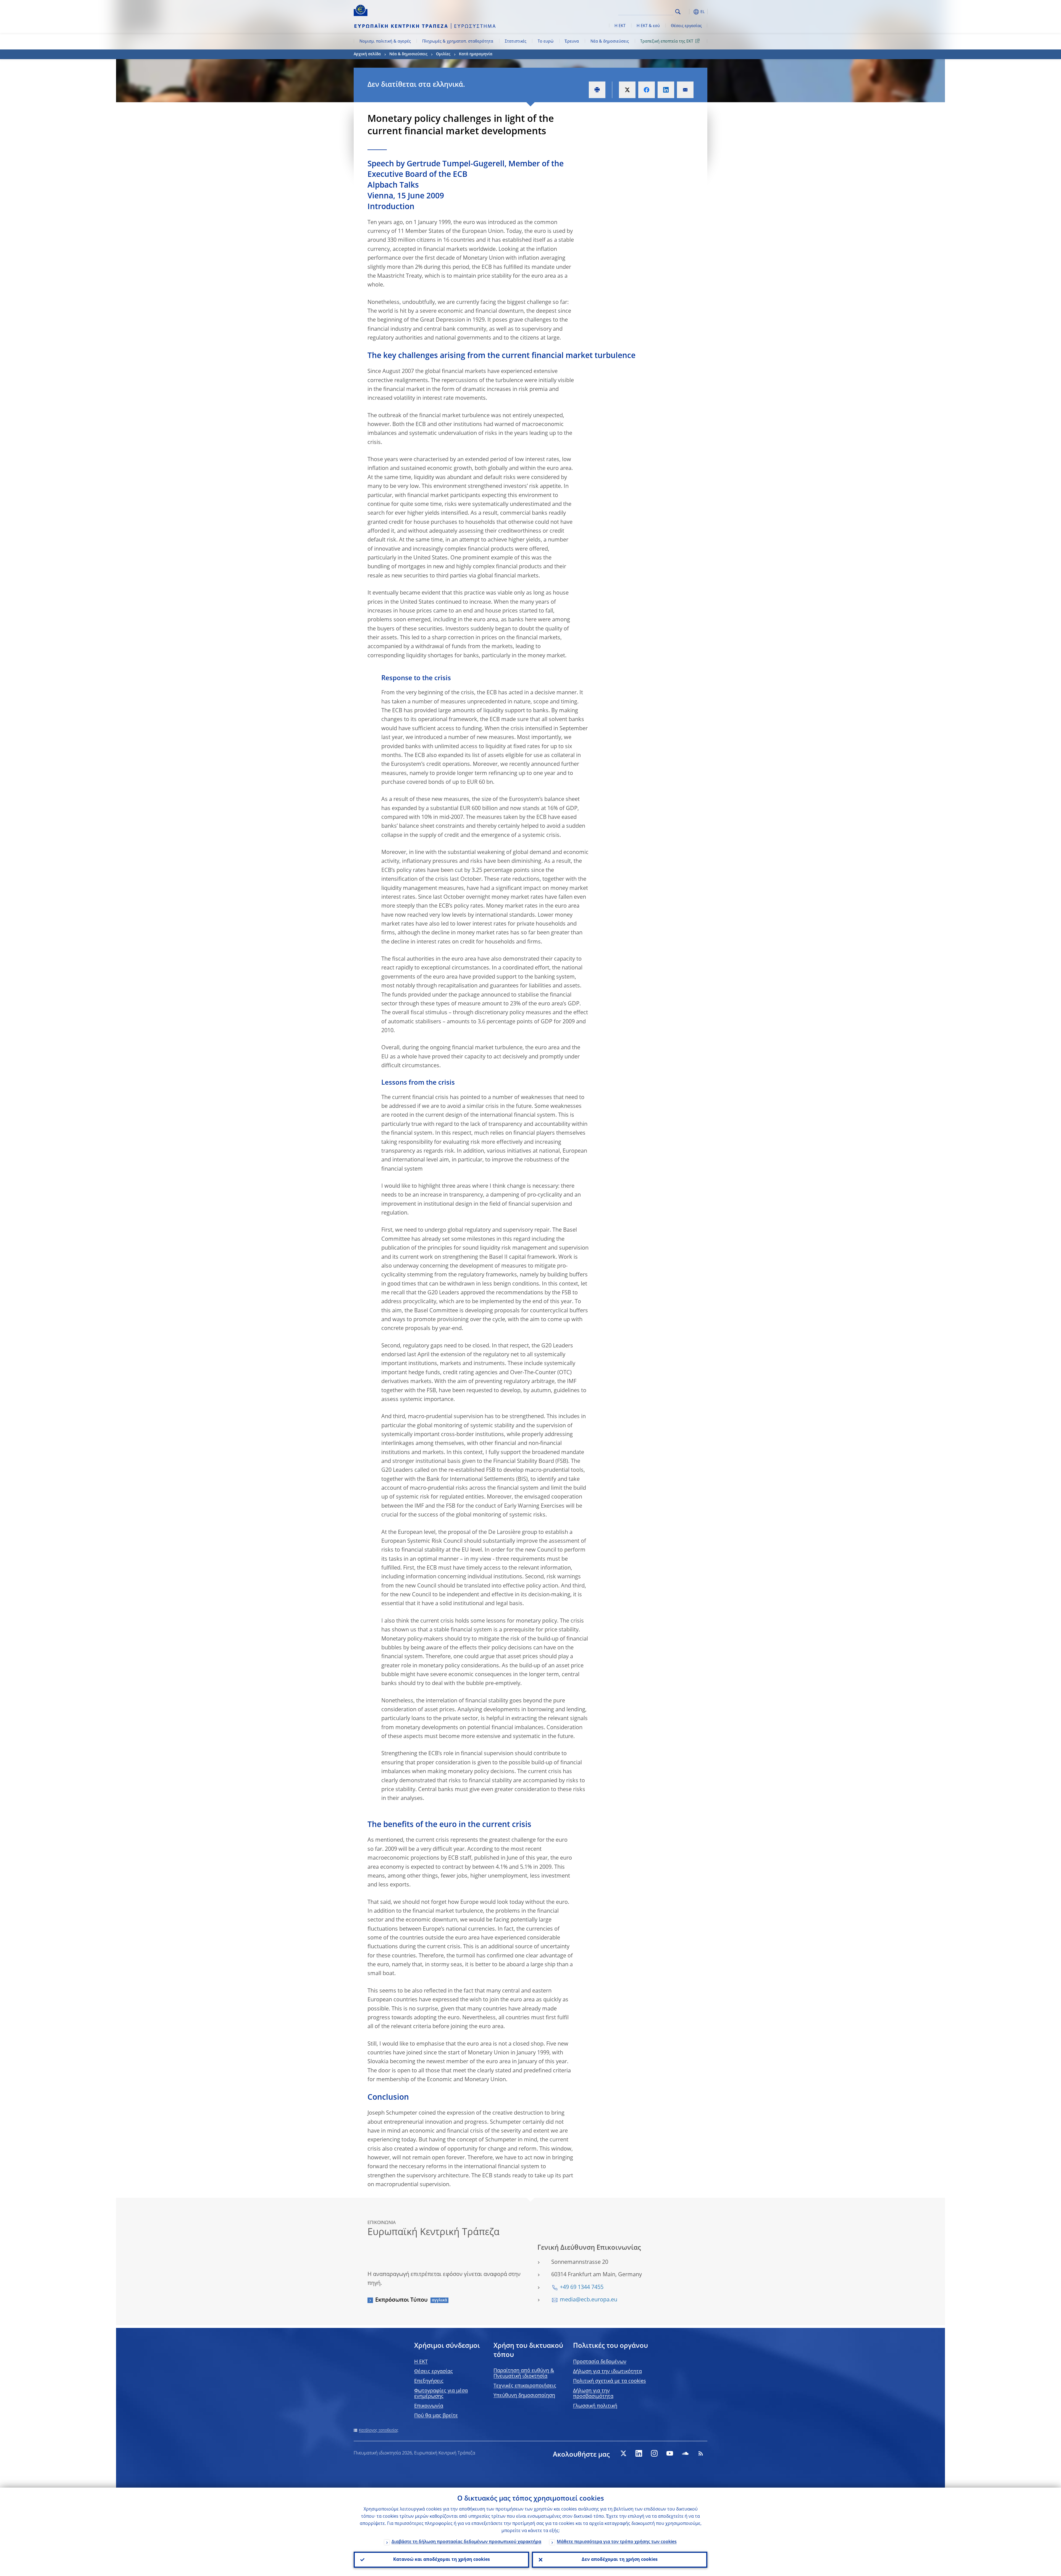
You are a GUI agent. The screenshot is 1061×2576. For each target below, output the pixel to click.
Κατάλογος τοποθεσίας (379, 2430)
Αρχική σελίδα (367, 54)
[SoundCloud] (685, 2453)
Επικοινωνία (429, 2406)
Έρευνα (572, 41)
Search (678, 12)
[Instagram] (654, 2453)
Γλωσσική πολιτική (595, 2406)
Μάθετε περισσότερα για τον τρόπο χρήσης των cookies (617, 2542)
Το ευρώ (546, 41)
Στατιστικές (516, 41)
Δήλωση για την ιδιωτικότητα (607, 2372)
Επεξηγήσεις (429, 2381)
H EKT (421, 2362)
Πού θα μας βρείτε (436, 2416)
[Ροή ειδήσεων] (701, 2453)
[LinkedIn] (639, 2453)
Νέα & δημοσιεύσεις (610, 41)
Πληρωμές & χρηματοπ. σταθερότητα (458, 41)
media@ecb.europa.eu (589, 2300)
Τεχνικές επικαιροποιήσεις (525, 2386)
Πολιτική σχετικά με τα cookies (610, 2381)
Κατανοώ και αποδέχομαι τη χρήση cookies (442, 2560)
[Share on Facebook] (647, 90)
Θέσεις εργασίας (686, 26)
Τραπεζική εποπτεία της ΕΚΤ (667, 41)
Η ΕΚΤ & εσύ (648, 26)
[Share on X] (627, 90)
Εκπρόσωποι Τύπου (401, 2300)
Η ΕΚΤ (620, 26)
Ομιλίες (443, 54)
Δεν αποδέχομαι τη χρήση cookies (620, 2560)
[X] (623, 2453)
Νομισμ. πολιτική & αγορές (385, 41)
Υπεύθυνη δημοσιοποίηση (524, 2396)
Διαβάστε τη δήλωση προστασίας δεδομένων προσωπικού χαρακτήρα (466, 2542)
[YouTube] (670, 2453)
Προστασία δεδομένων (600, 2362)
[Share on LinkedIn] (666, 90)
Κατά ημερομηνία (476, 54)
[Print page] (597, 90)
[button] (688, 12)
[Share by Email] (685, 90)
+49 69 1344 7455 (582, 2288)
